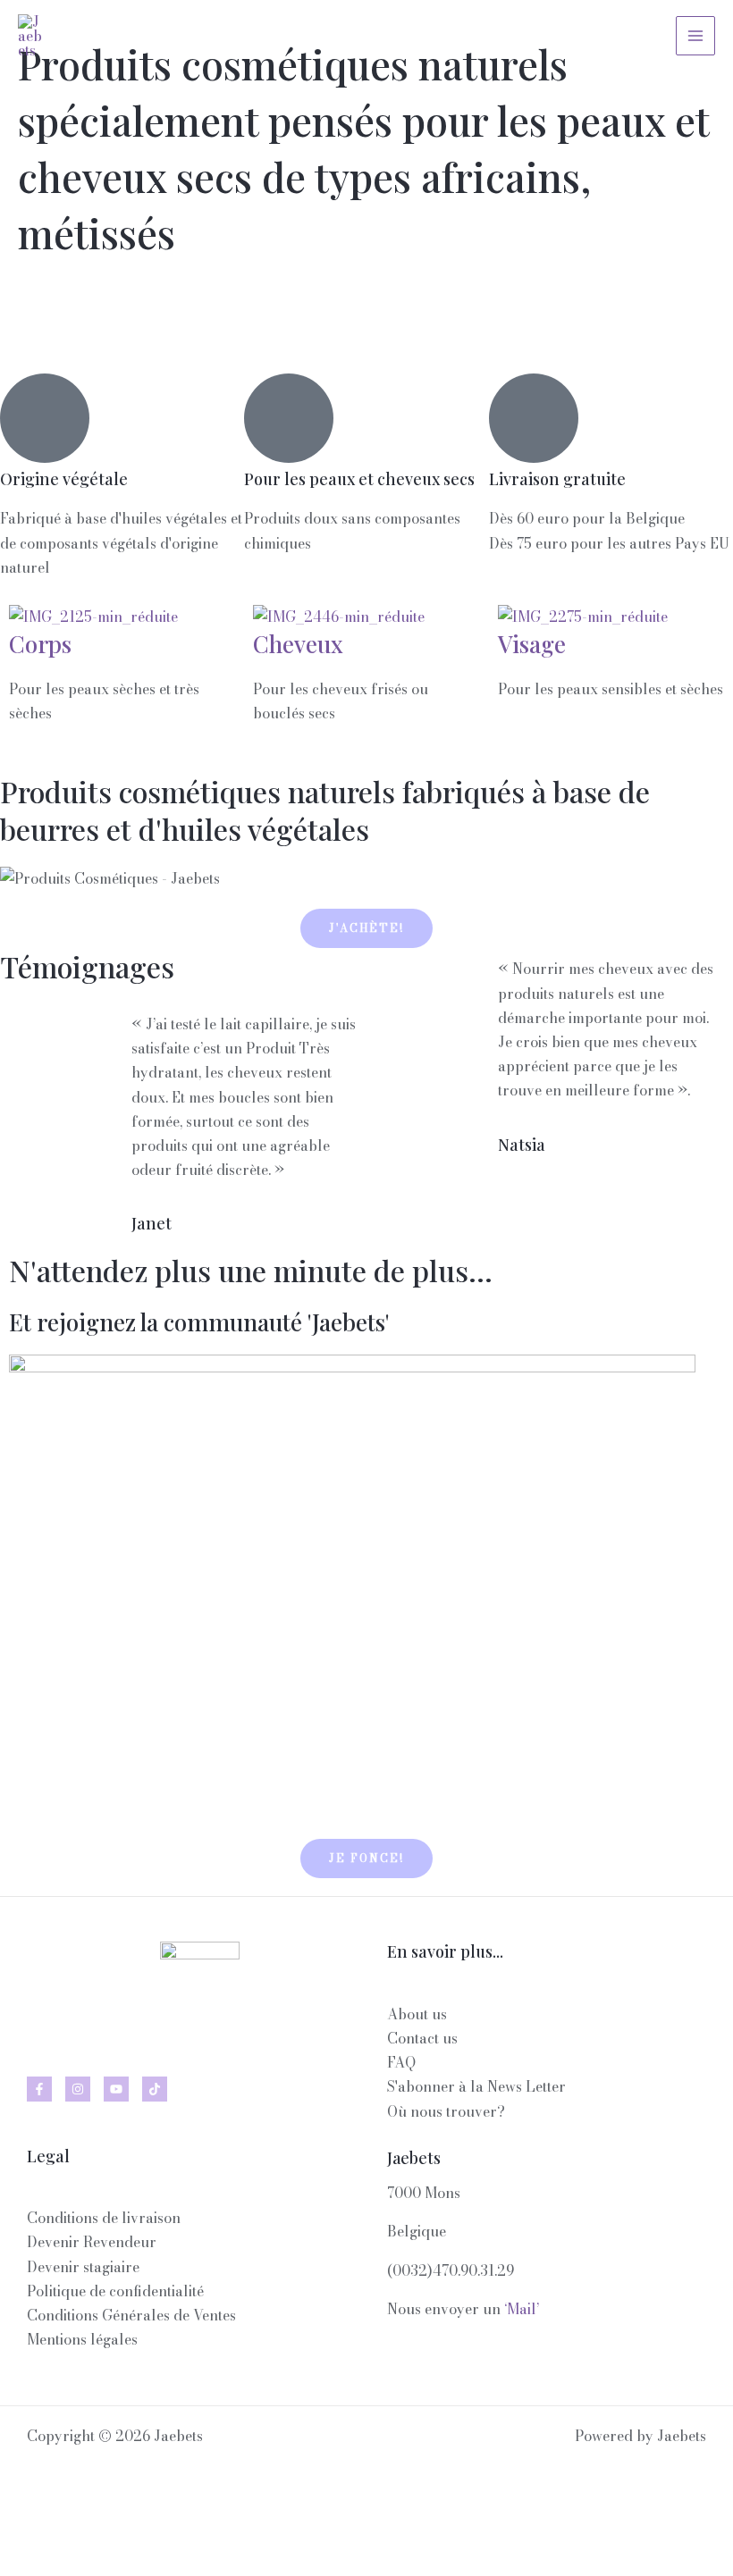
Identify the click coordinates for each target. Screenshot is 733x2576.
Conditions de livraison (104, 2218)
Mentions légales (82, 2339)
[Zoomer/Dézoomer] (29, 2530)
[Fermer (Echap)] (211, 2530)
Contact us (422, 2038)
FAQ (401, 2062)
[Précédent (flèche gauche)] (29, 2562)
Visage (532, 644)
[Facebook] (39, 2089)
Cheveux (298, 644)
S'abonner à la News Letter (476, 2086)
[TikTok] (155, 2089)
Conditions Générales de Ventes (131, 2315)
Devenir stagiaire (83, 2267)
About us (417, 2014)
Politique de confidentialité (115, 2291)
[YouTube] (116, 2089)
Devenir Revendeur (92, 2242)
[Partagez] (150, 2530)
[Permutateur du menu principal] (695, 36)
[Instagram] (78, 2089)
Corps (40, 644)
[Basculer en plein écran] (89, 2530)
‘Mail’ (522, 2309)
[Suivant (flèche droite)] (89, 2562)
